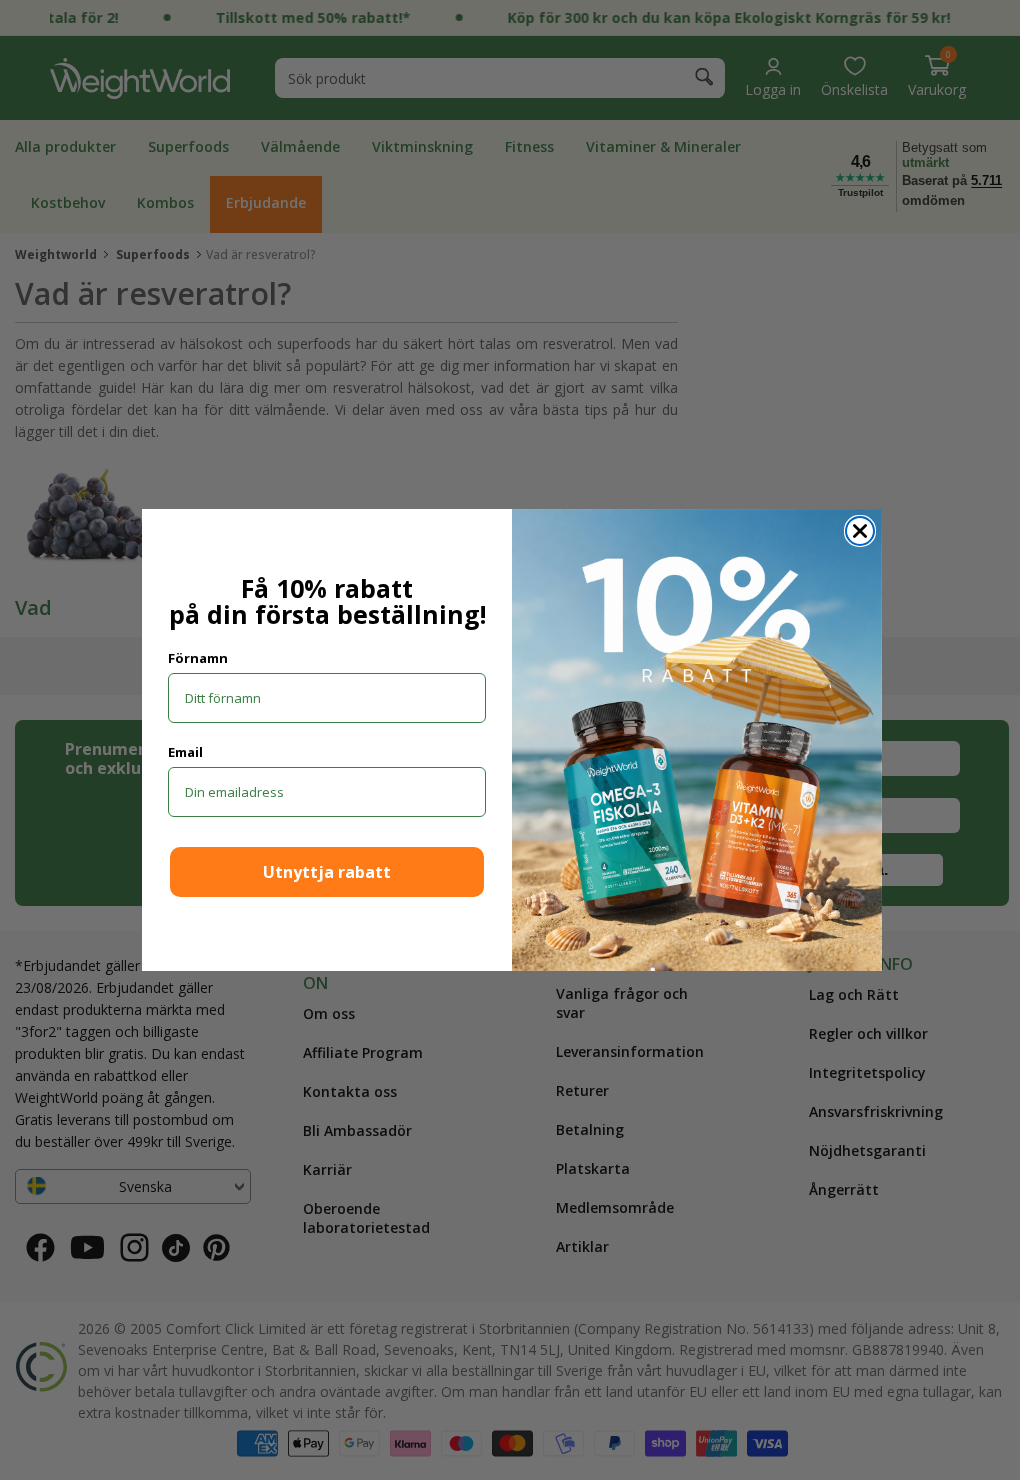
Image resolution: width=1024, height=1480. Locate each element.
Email (178, 752)
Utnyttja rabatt (320, 872)
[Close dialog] (853, 531)
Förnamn (191, 658)
